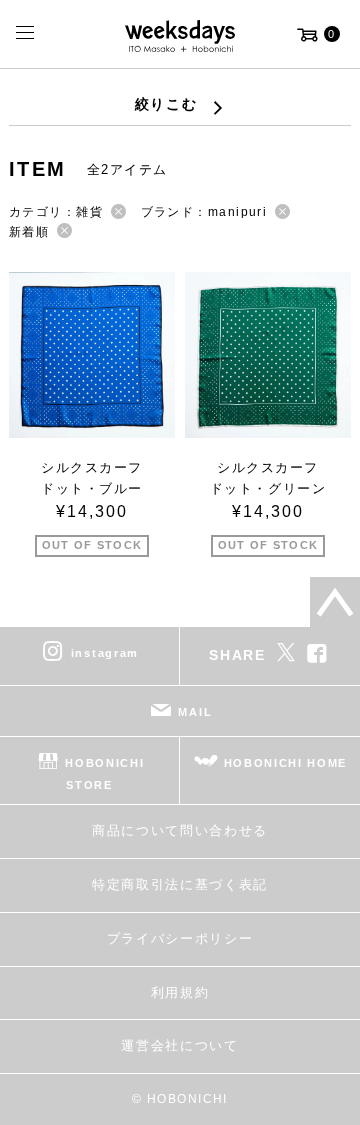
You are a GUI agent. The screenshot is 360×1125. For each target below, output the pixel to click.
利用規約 (180, 992)
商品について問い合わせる (180, 830)
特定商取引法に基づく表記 (180, 884)
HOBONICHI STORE (104, 773)
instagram (105, 652)
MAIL (195, 711)
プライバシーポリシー (180, 938)
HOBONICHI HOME (286, 762)
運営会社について (179, 1045)
